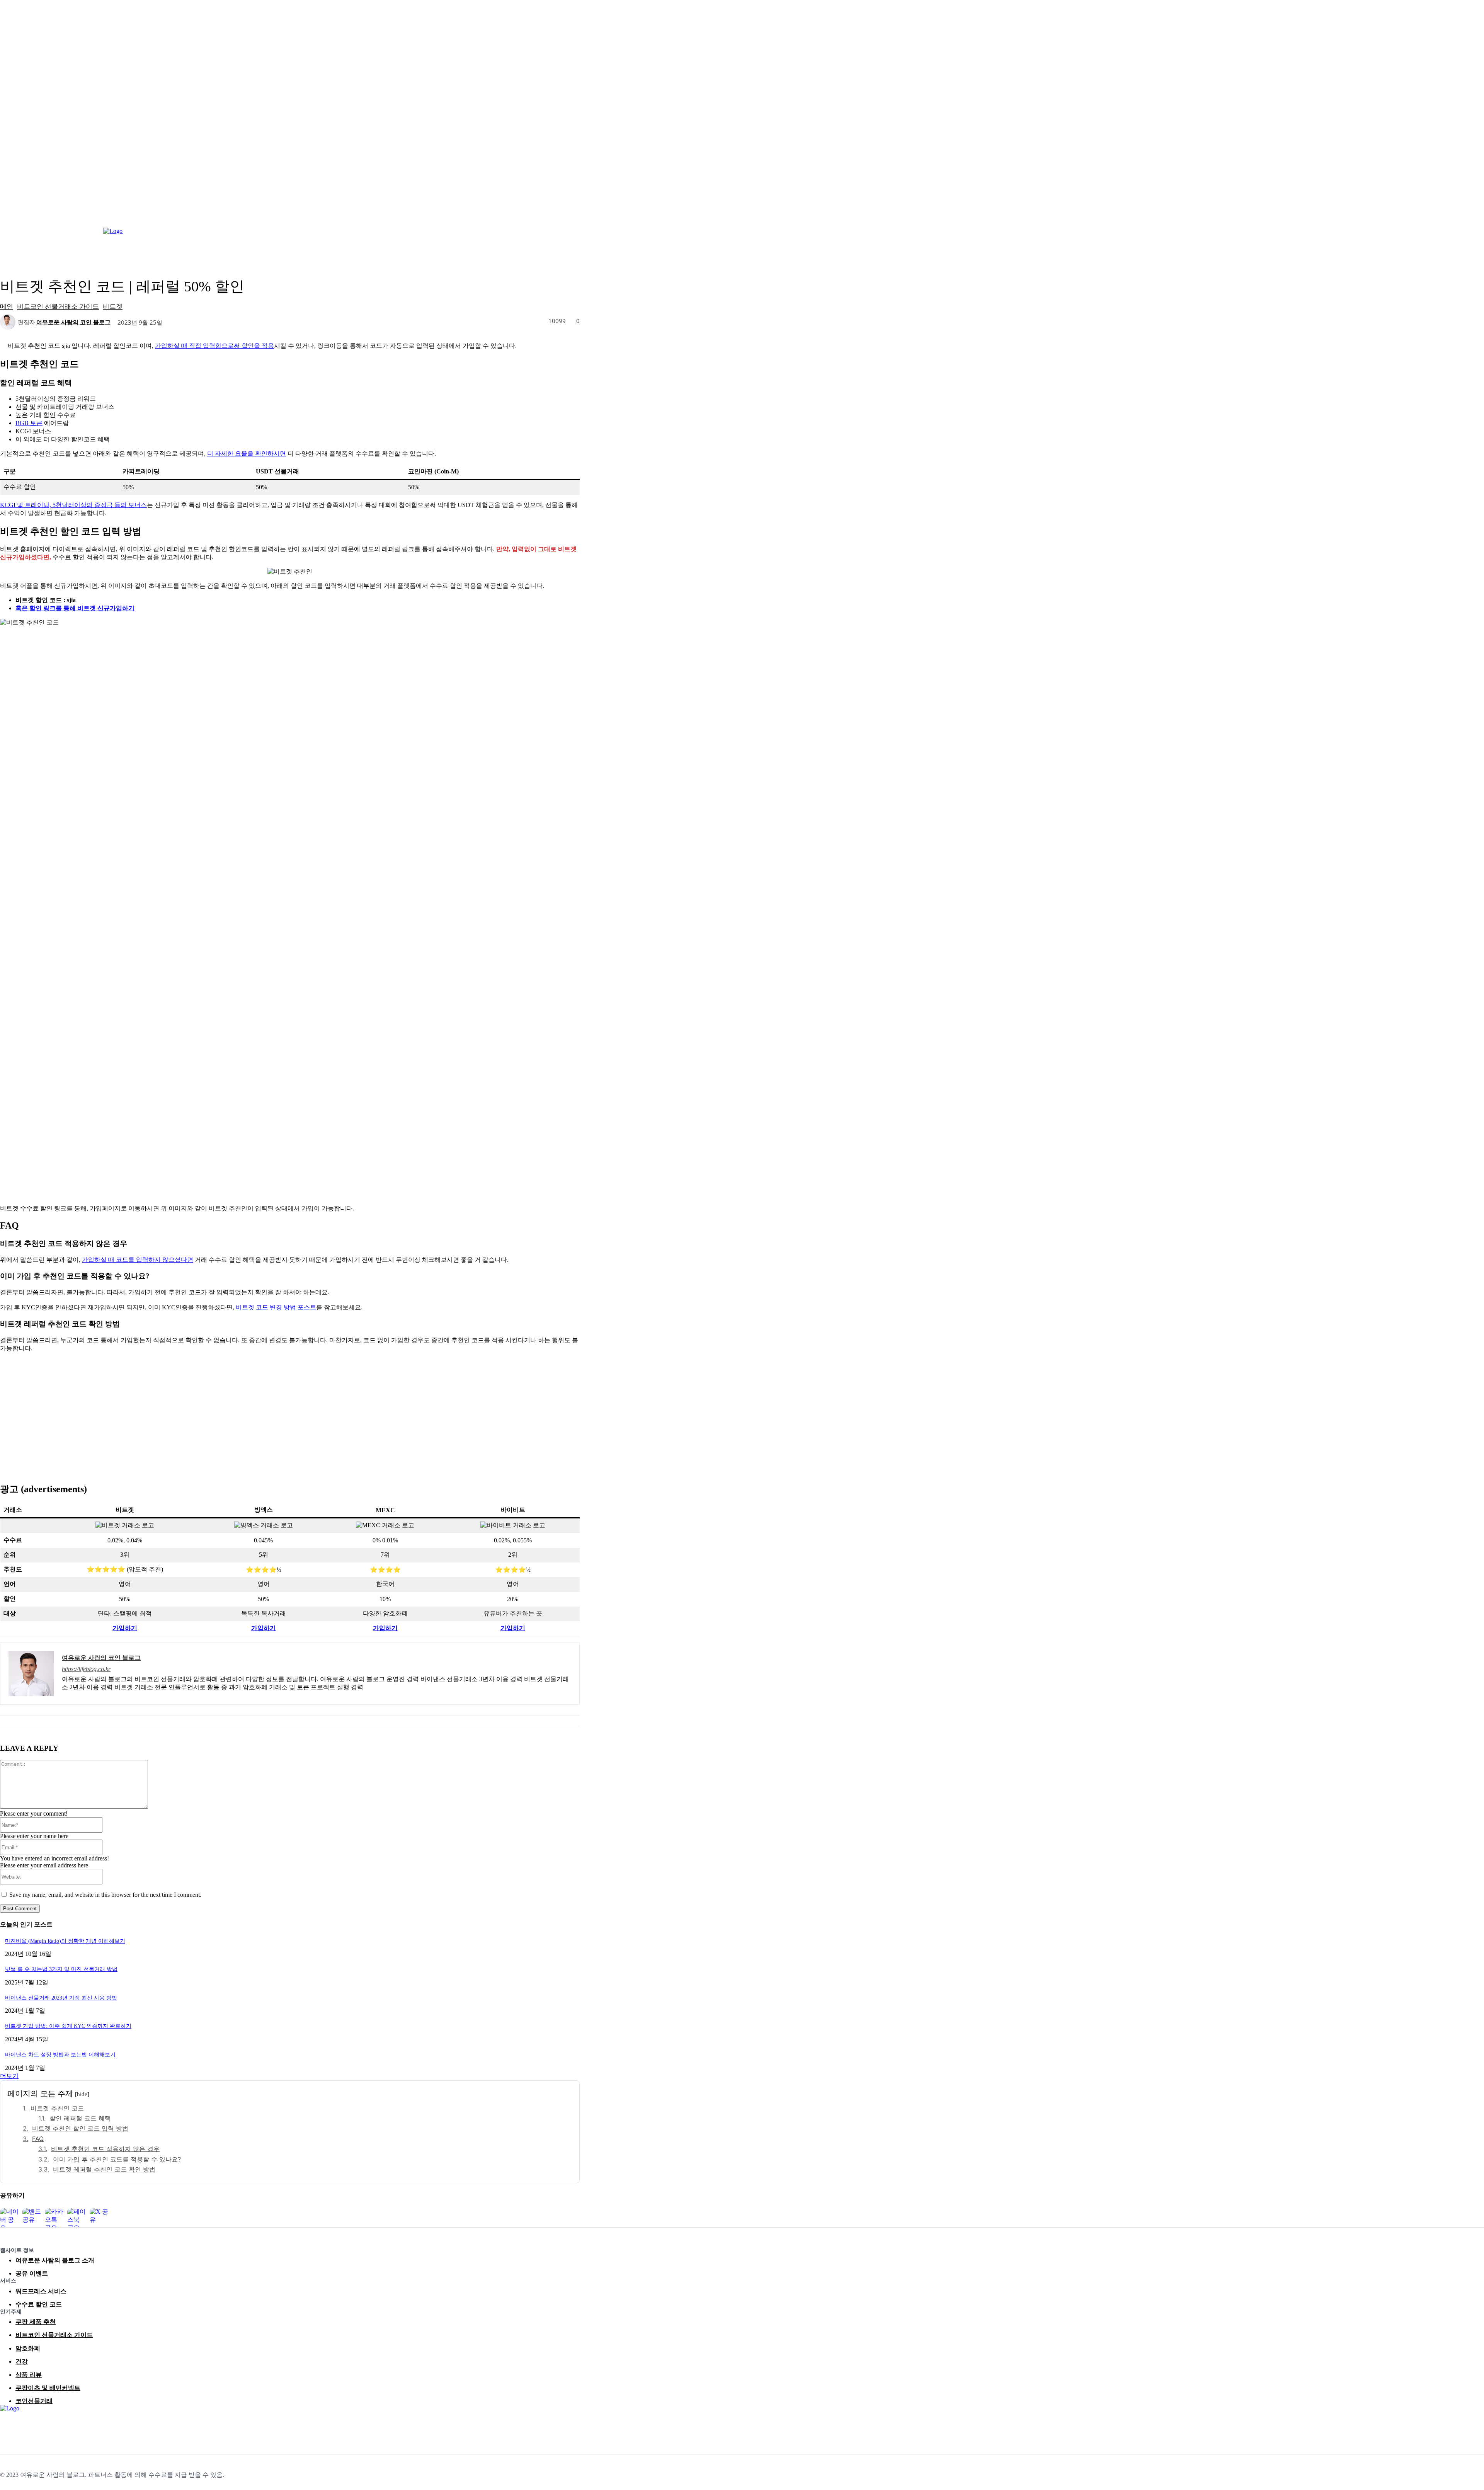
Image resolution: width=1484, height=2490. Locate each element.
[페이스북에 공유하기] (77, 2218)
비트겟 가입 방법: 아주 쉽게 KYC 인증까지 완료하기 (68, 2026)
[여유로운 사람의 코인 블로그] (9, 322)
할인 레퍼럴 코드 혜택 (80, 2118)
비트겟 (113, 306)
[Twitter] (41, 2426)
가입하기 (125, 1628)
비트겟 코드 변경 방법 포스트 (276, 1307)
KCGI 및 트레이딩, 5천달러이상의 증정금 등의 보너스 (73, 505)
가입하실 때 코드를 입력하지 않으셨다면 (138, 1260)
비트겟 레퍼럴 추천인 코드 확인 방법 (104, 2169)
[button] (1475, 238)
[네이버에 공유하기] (10, 2218)
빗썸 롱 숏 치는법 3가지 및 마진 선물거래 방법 (61, 1969)
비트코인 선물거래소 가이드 (58, 306)
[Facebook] (7, 2426)
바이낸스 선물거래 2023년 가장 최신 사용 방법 (61, 1998)
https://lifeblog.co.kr (86, 1669)
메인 (7, 306)
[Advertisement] (290, 1413)
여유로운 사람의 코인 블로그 (73, 322)
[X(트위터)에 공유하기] (99, 2218)
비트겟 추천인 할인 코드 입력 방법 (80, 2128)
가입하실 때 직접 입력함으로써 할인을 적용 (214, 346)
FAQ (38, 2139)
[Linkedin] (24, 2426)
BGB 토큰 (29, 423)
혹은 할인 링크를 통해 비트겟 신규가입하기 (75, 608)
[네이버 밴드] (59, 2426)
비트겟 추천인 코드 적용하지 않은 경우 (105, 2149)
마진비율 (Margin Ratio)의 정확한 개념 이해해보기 (65, 1941)
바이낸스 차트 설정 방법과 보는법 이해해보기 (60, 2055)
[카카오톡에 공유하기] (54, 2218)
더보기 (9, 2076)
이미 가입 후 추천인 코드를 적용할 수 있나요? (117, 2159)
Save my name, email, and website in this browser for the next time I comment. (105, 1895)
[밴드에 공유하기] (32, 2218)
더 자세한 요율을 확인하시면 (247, 454)
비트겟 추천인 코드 (57, 2108)
